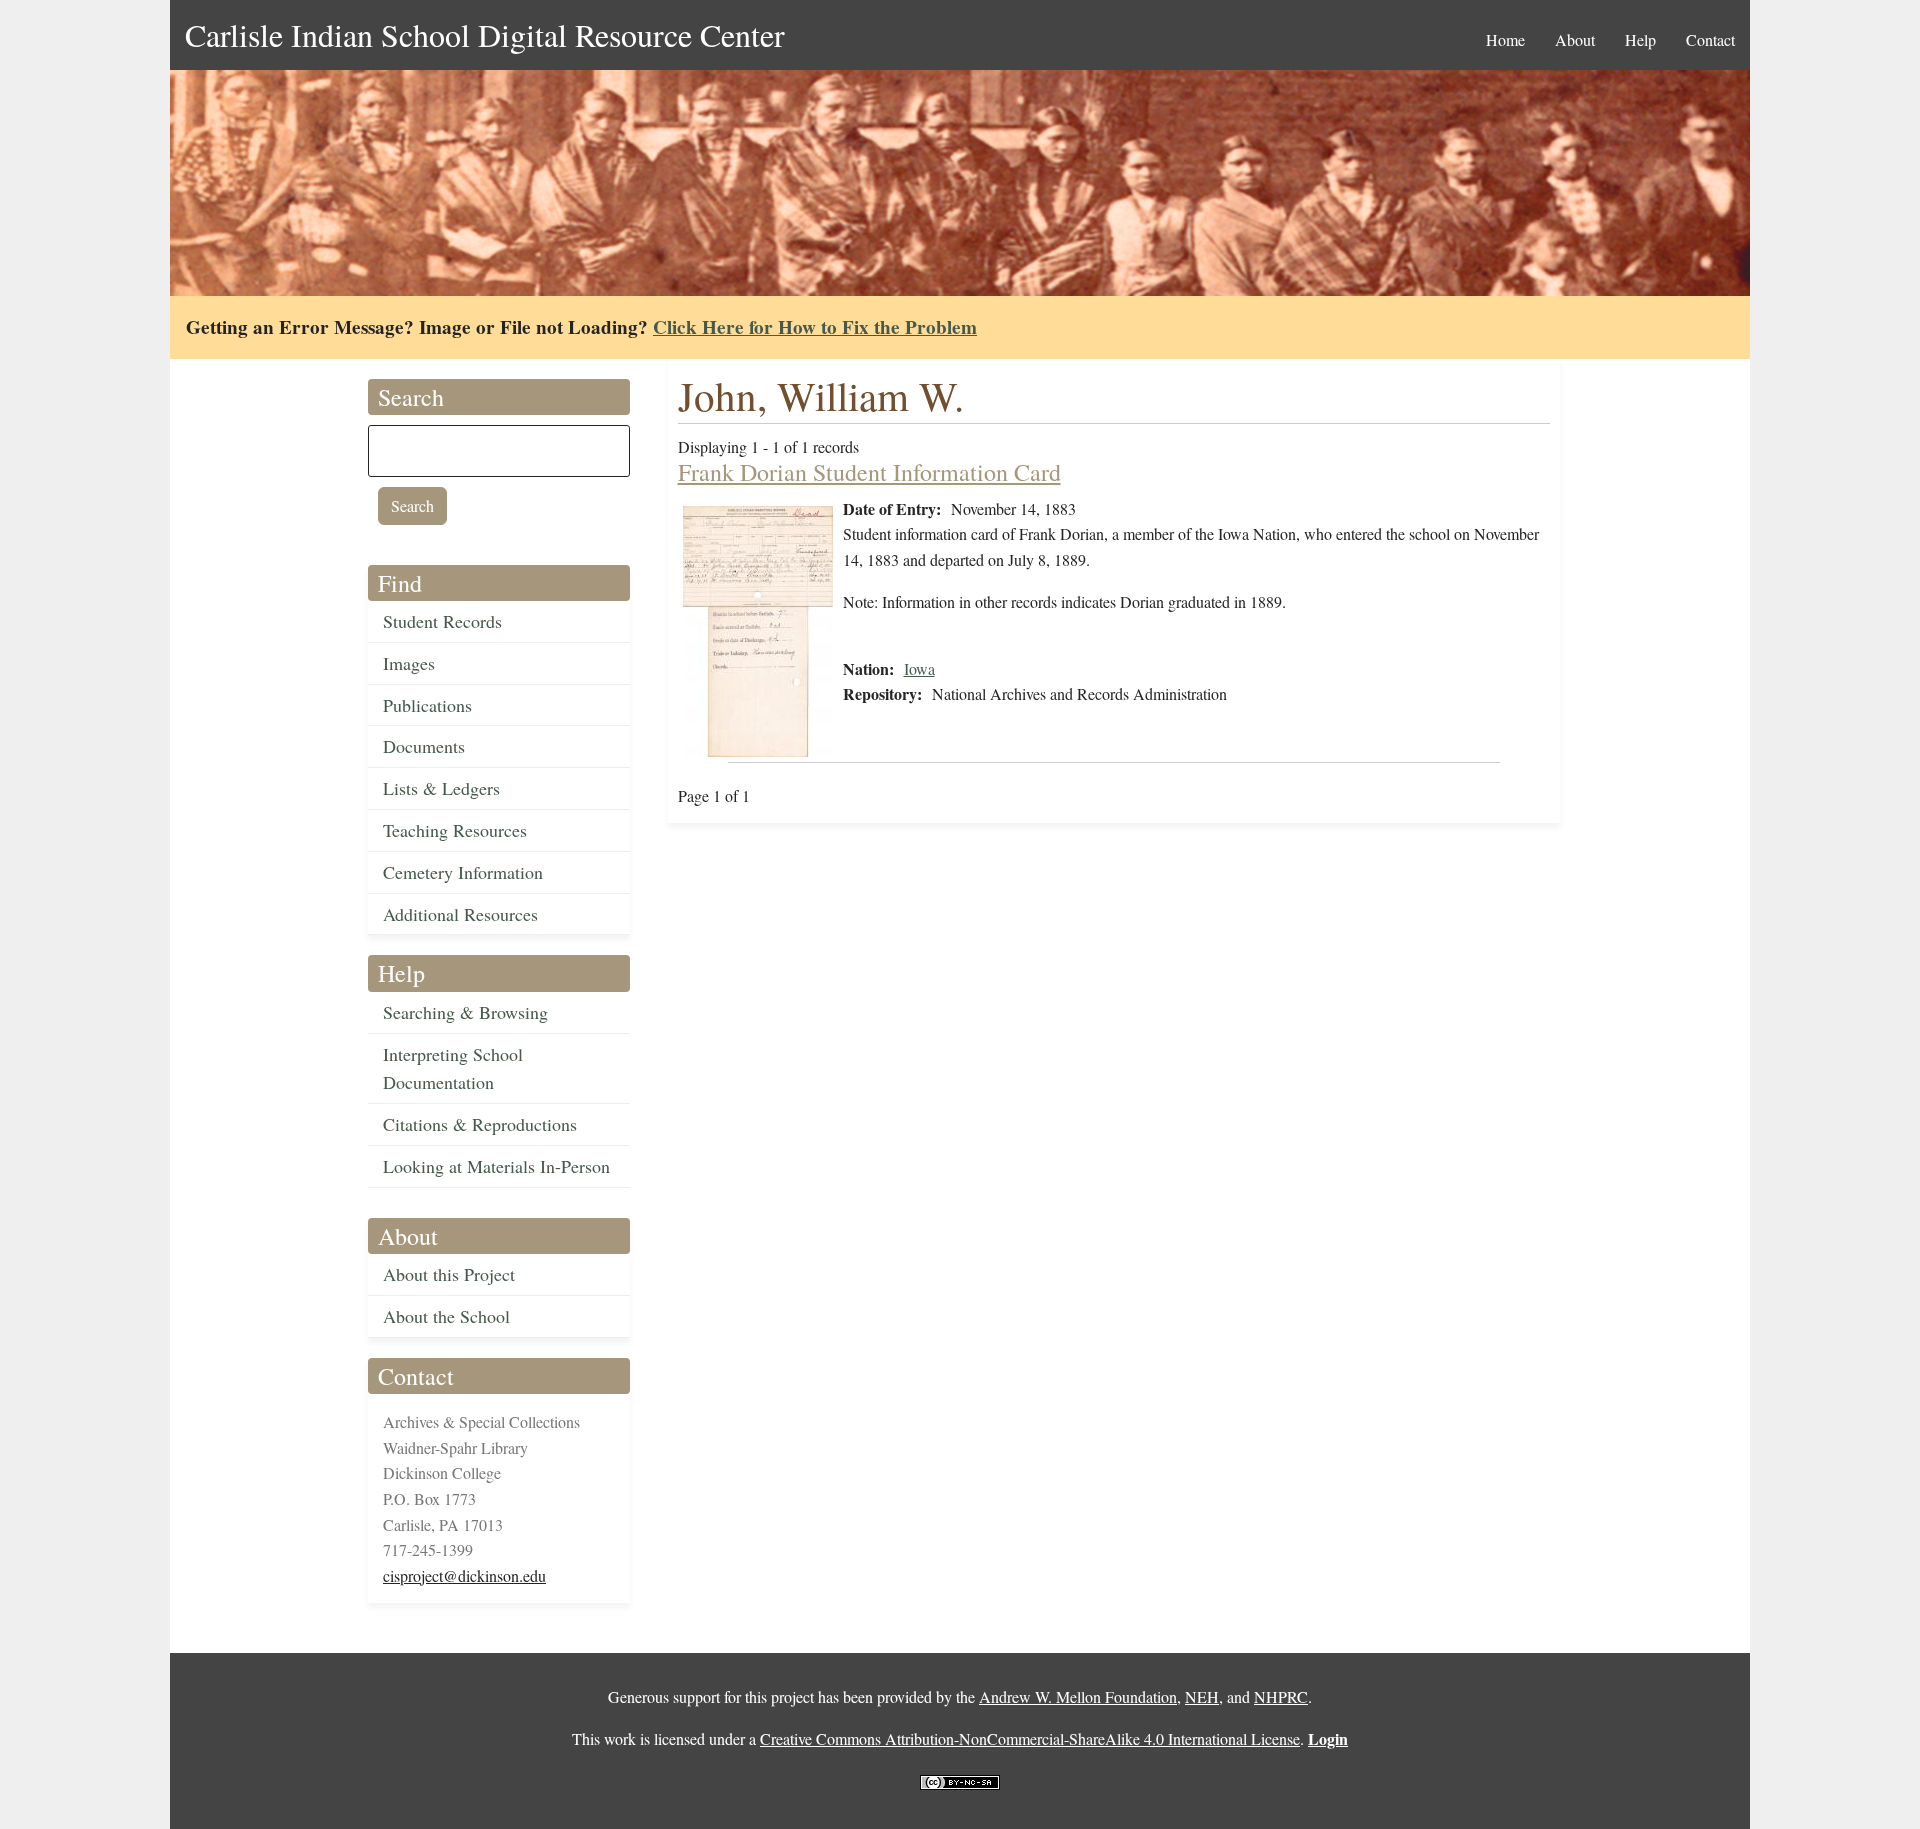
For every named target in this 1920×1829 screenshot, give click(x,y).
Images (409, 663)
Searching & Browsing (465, 1012)
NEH (1202, 1696)
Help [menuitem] (1640, 39)
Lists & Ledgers (441, 788)
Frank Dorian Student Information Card (869, 472)
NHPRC (1281, 1696)
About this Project (449, 1274)
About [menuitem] (1575, 39)
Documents (424, 746)
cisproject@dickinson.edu (464, 1575)
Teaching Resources (455, 830)
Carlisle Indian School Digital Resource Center (485, 34)
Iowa (919, 668)
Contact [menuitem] (1710, 39)
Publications (427, 705)
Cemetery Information (463, 872)
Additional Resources (460, 914)
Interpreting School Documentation (453, 1068)
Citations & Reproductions (480, 1124)
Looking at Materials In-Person (496, 1166)
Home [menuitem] (1505, 39)
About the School (446, 1316)
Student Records (442, 621)
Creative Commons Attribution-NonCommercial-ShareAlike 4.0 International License (1030, 1738)
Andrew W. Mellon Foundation (1078, 1696)
